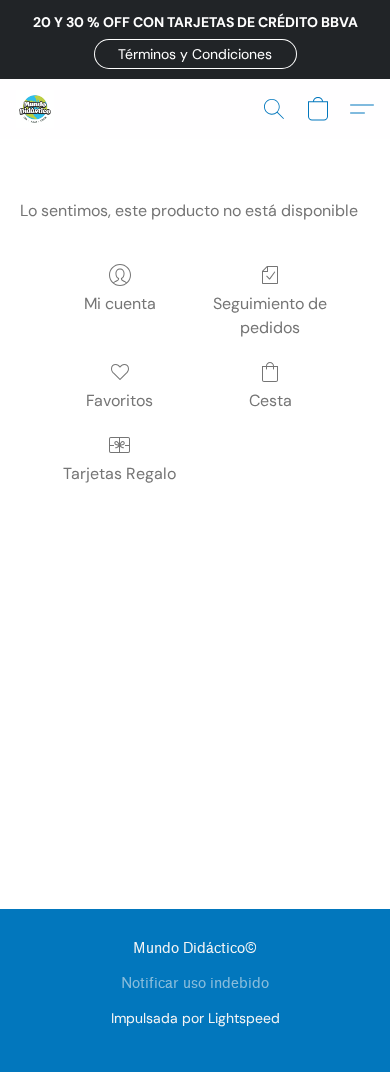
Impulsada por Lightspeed (195, 1018)
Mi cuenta (120, 303)
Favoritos (119, 400)
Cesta (270, 400)
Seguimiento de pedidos (270, 315)
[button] (195, 54)
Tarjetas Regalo (119, 473)
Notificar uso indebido (195, 983)
